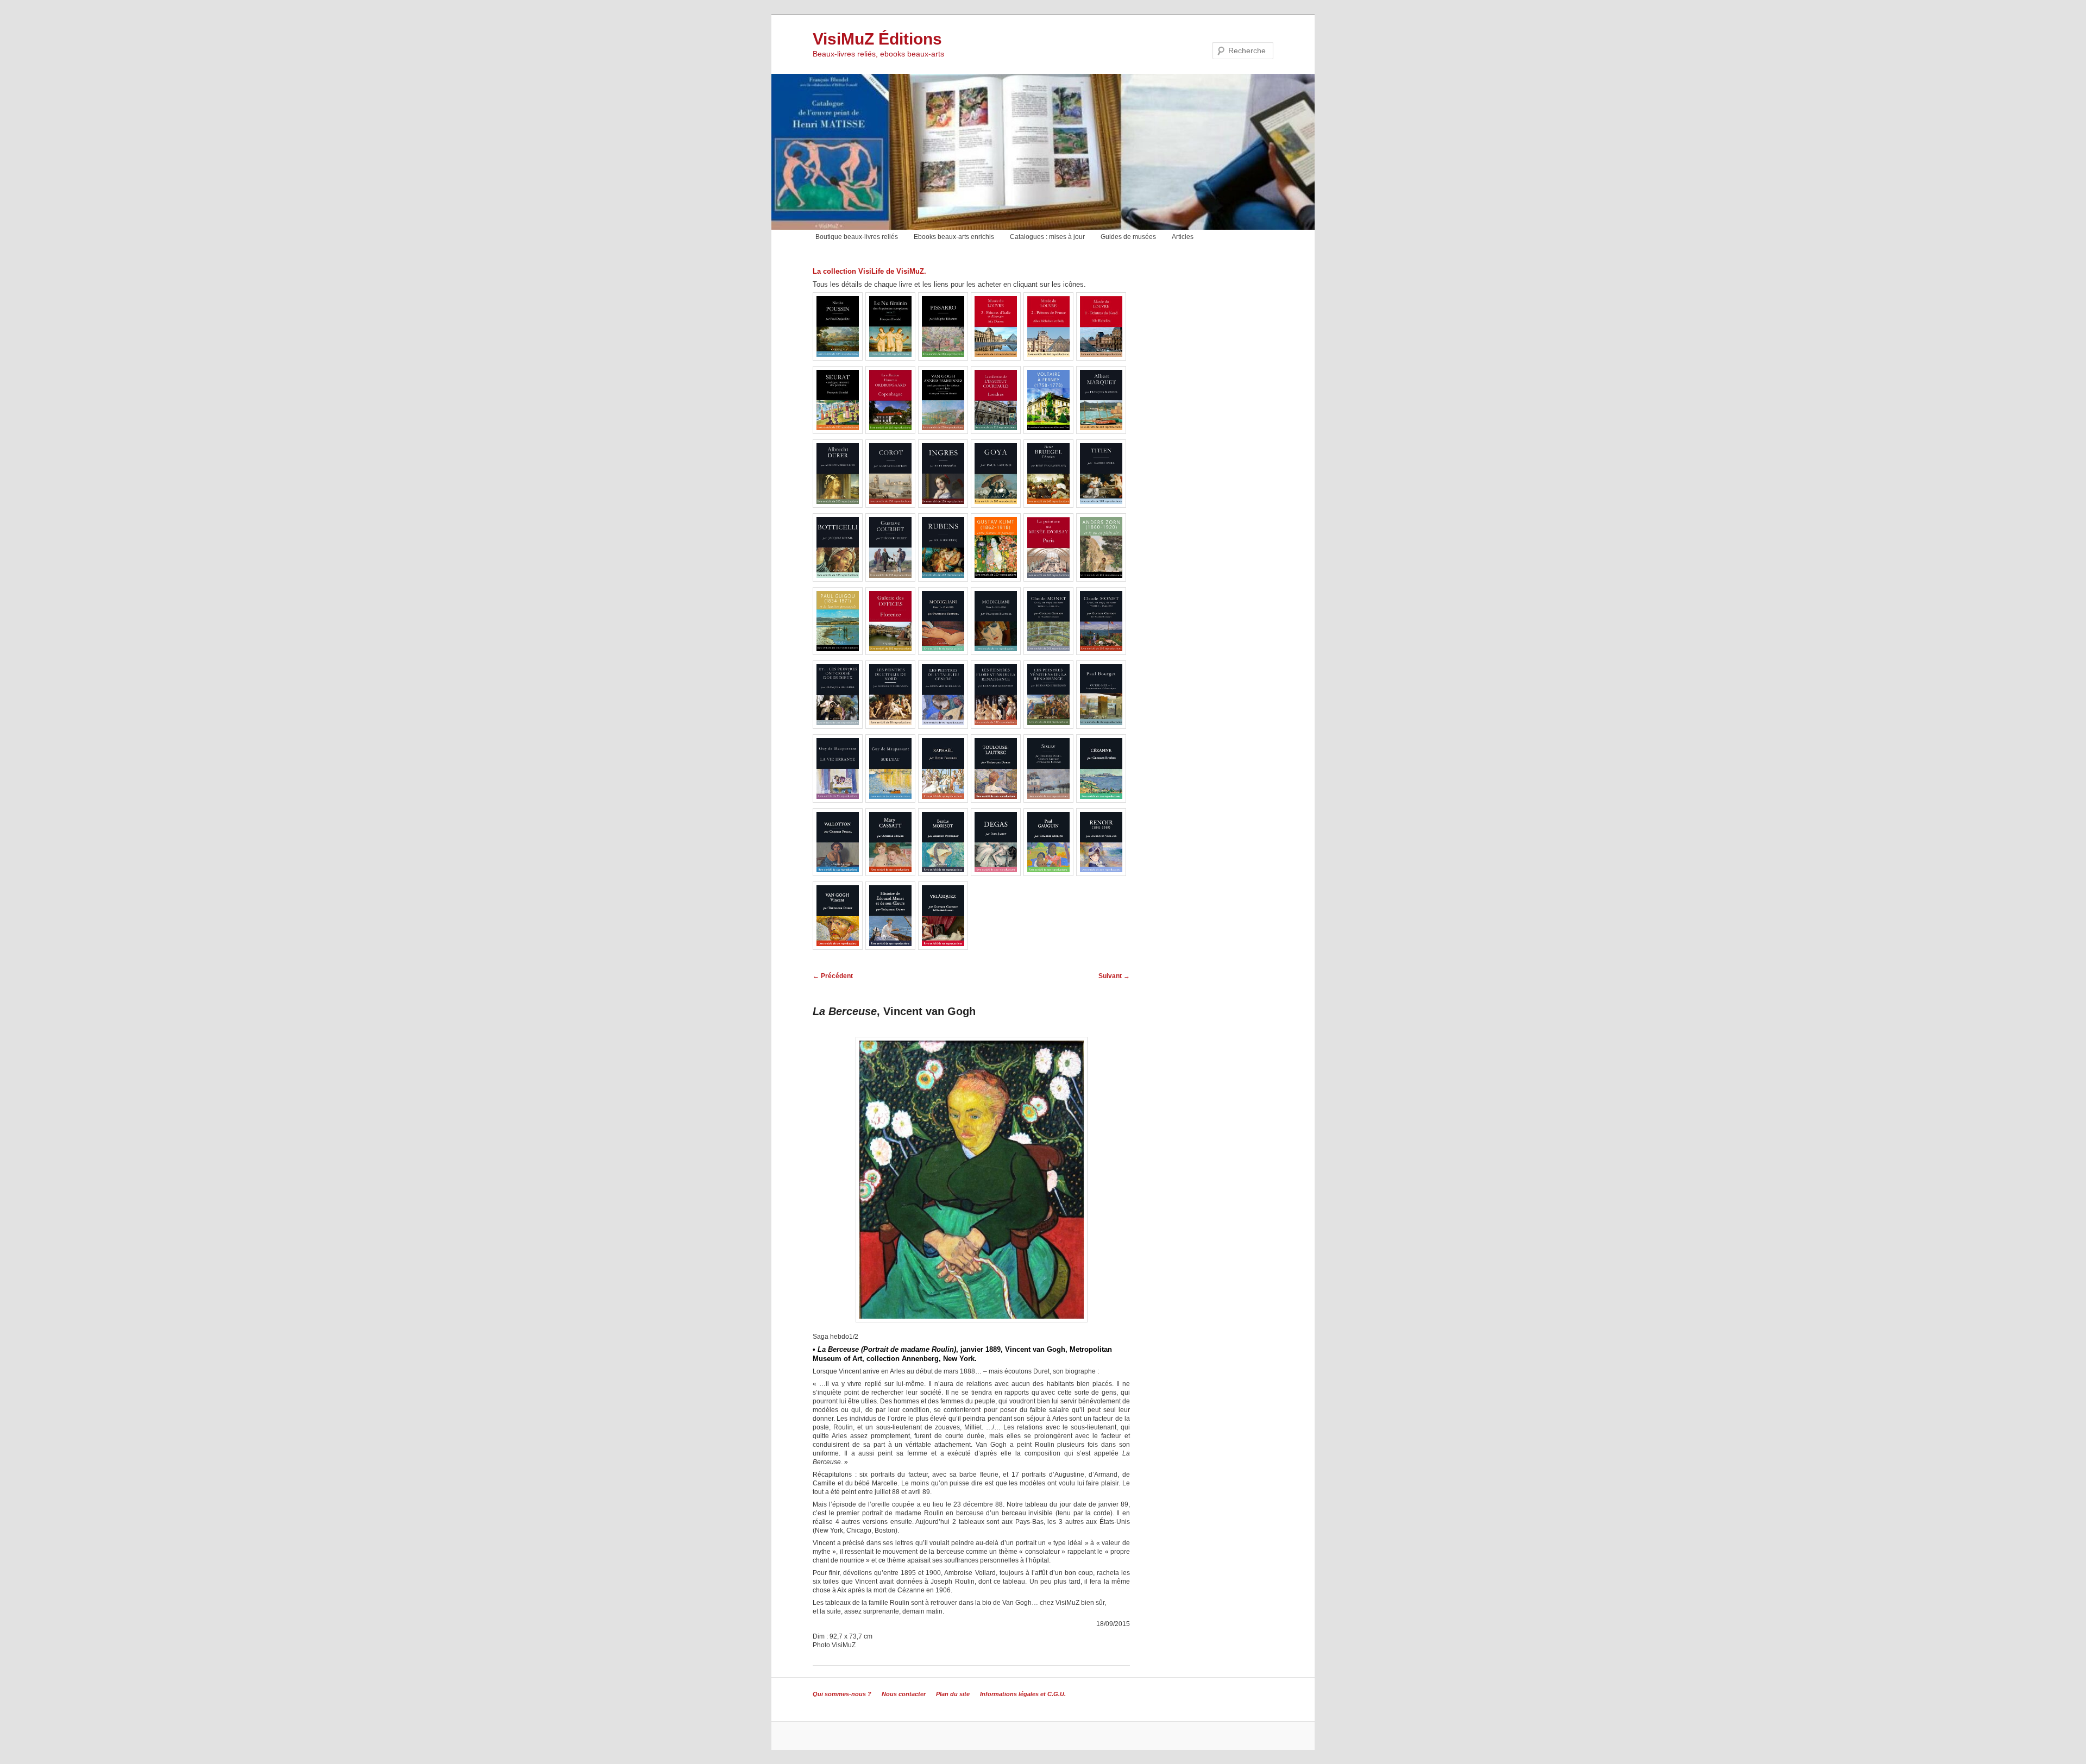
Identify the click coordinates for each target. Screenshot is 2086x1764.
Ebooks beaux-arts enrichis (954, 237)
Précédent (833, 976)
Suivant (1114, 976)
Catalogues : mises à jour (1047, 237)
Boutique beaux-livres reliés (857, 237)
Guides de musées (1128, 237)
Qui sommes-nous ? (842, 1694)
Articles (1183, 237)
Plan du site (953, 1694)
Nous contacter (904, 1694)
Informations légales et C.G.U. (1023, 1694)
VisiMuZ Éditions (877, 39)
